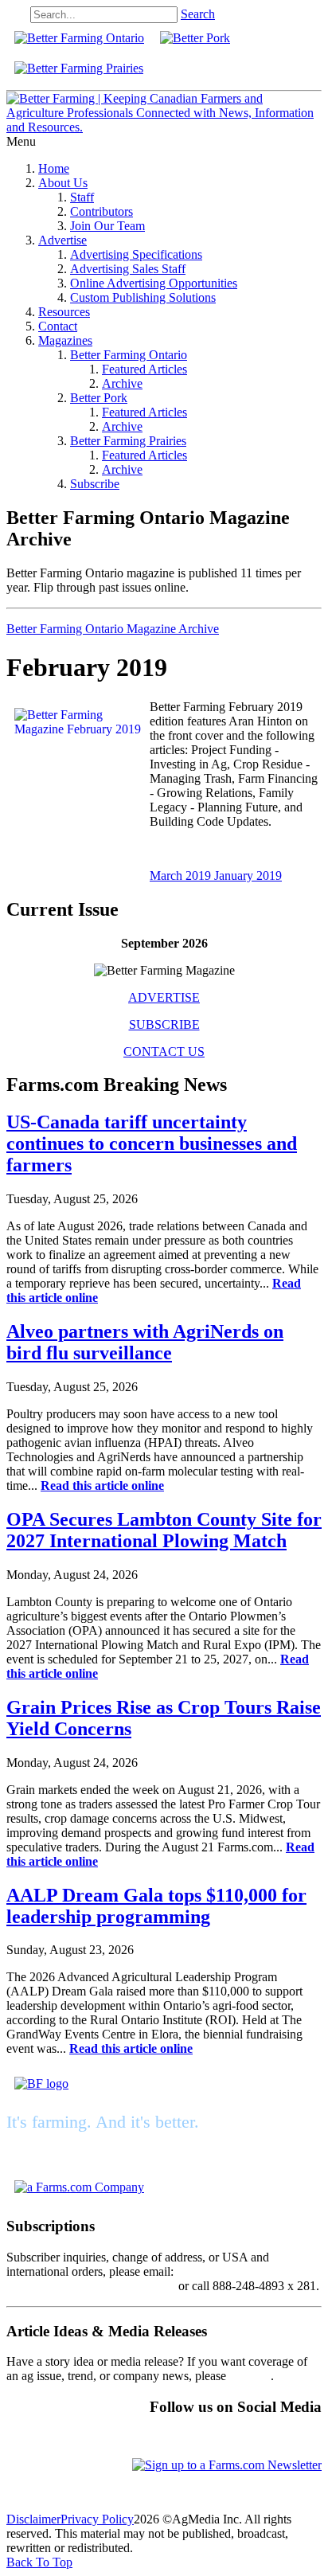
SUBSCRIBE (164, 1024)
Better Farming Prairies (128, 441)
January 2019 (248, 876)
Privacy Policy (97, 2519)
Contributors (102, 211)
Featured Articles (144, 369)
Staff (82, 197)
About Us (63, 183)
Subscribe (95, 484)
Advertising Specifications (136, 254)
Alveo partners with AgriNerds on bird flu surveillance (145, 1342)
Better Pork (99, 398)
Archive (122, 383)
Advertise (62, 240)
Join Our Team (107, 226)
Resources (64, 312)
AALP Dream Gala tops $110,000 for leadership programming (156, 1906)
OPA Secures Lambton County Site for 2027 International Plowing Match (164, 1530)
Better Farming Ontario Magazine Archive (113, 629)
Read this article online (102, 1485)
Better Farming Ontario (129, 355)
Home (54, 168)
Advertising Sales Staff (128, 269)
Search (198, 14)
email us (250, 2376)
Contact (58, 326)
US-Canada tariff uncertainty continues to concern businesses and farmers (152, 1143)
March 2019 (182, 876)
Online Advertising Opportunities (154, 283)
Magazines (65, 340)
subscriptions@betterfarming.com (91, 2286)
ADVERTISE (164, 997)
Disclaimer (33, 2519)
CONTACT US (164, 1052)
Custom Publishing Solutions (143, 297)
